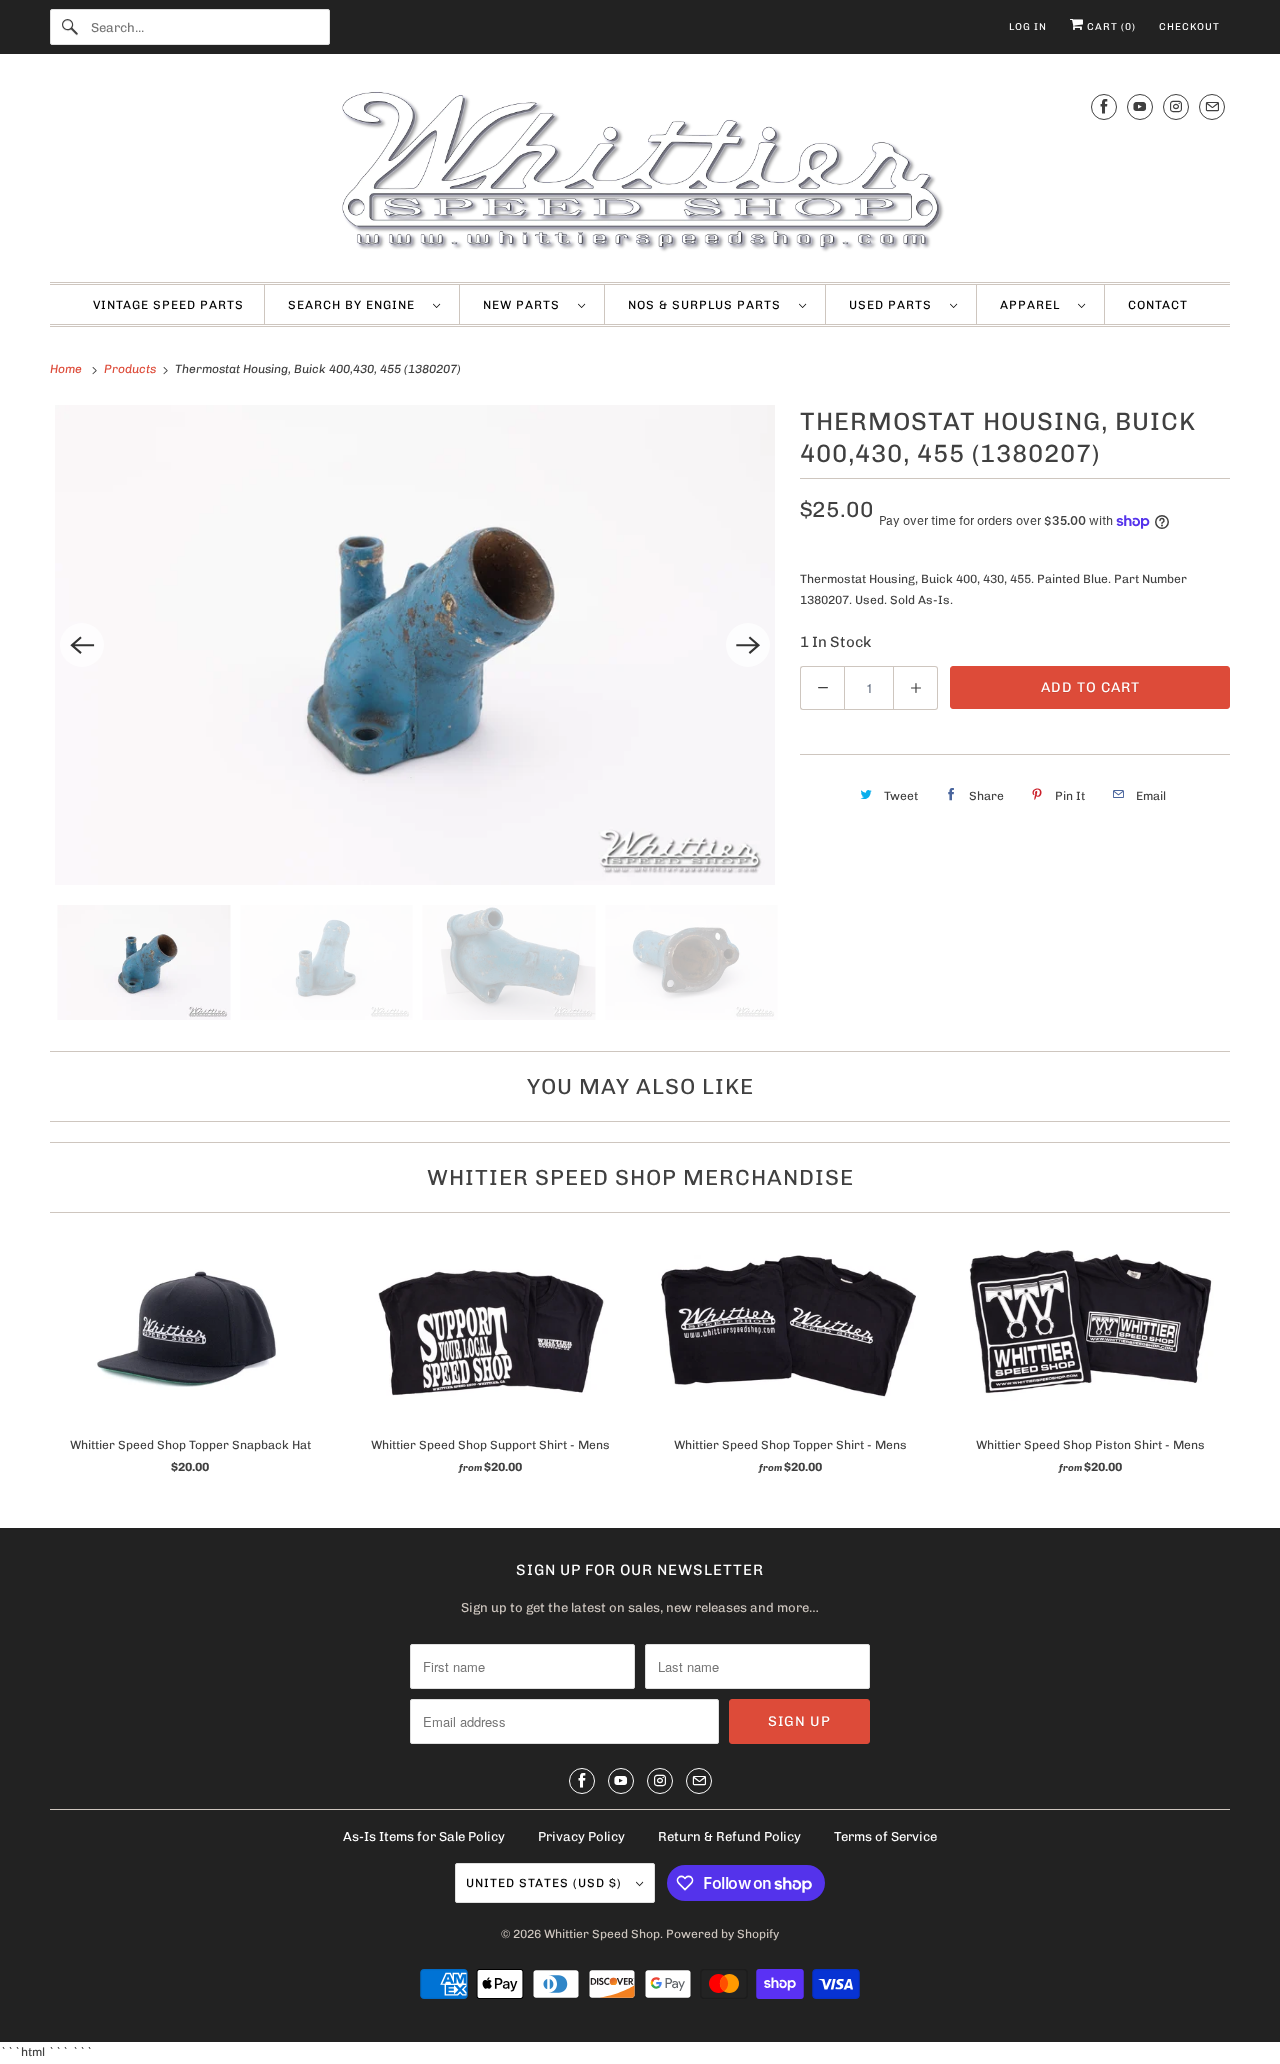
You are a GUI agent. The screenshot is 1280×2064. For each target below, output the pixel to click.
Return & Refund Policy (729, 1836)
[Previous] (82, 645)
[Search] (70, 27)
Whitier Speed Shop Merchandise (640, 1177)
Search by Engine (355, 305)
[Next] (748, 645)
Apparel (1034, 305)
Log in (1028, 27)
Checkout (1189, 27)
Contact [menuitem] (1158, 305)
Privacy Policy (581, 1836)
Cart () (1110, 27)
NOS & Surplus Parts (708, 305)
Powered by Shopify (722, 1934)
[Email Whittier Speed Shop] (1212, 106)
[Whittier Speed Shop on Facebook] (1104, 106)
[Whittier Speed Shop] (640, 173)
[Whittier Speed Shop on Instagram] (1176, 106)
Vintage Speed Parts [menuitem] (168, 305)
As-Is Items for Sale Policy (424, 1836)
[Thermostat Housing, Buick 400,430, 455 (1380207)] (415, 645)
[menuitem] (364, 305)
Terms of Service (885, 1836)
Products (131, 369)
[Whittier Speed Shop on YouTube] (1140, 106)
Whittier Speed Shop (602, 1934)
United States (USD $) (546, 1883)
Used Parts (894, 305)
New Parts (525, 305)
